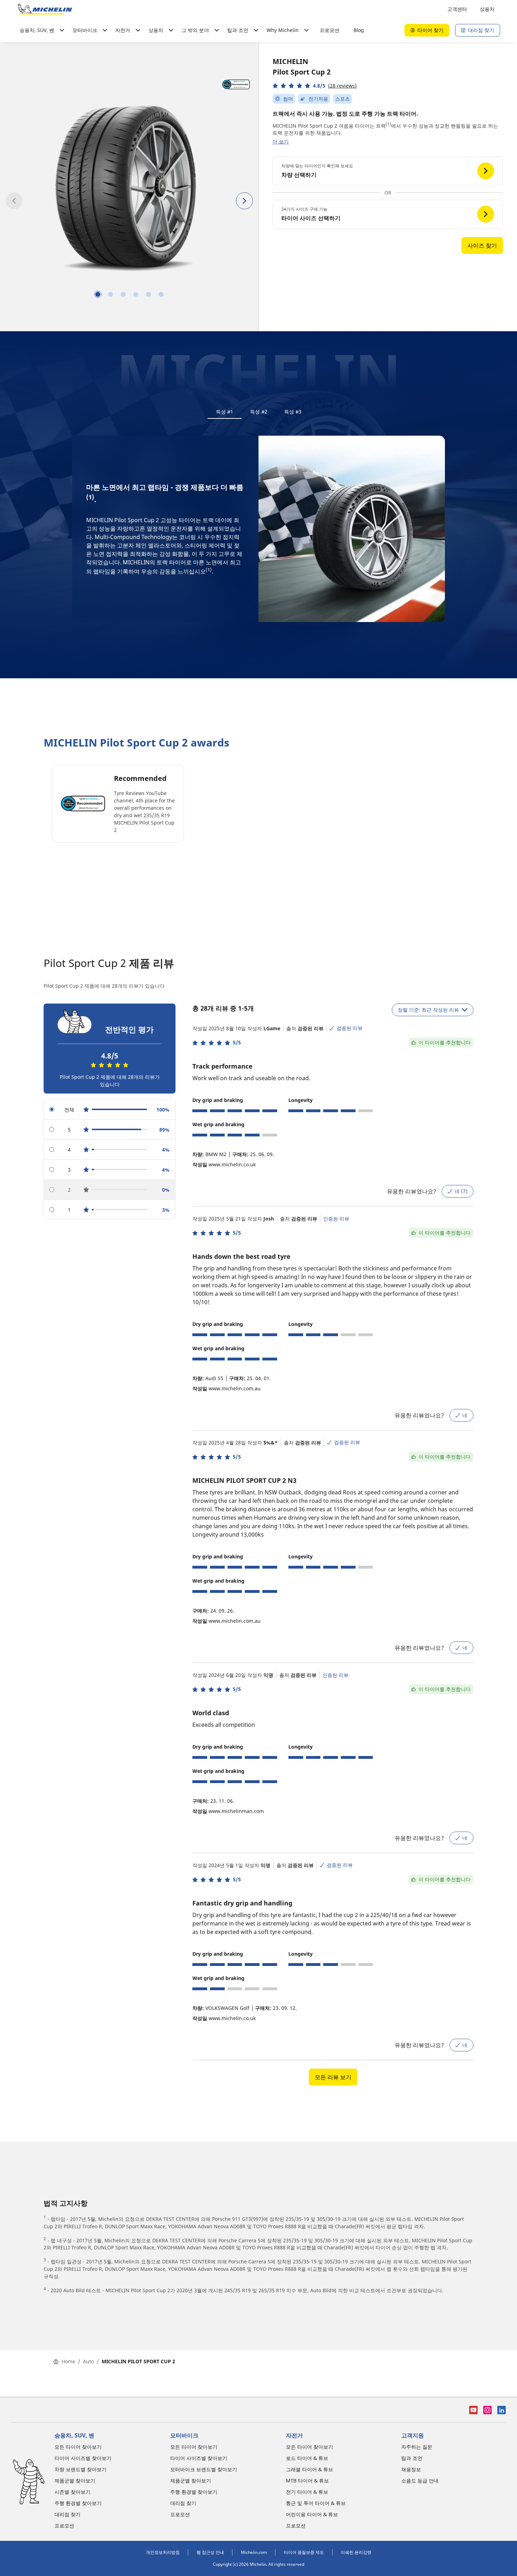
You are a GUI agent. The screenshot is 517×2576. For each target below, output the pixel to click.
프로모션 (330, 30)
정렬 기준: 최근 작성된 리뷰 (428, 1010)
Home (68, 2361)
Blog (359, 30)
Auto (88, 2361)
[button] (315, 86)
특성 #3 (293, 412)
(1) (388, 124)
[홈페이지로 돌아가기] (45, 9)
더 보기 (281, 142)
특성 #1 (225, 412)
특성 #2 (259, 412)
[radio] (110, 1110)
